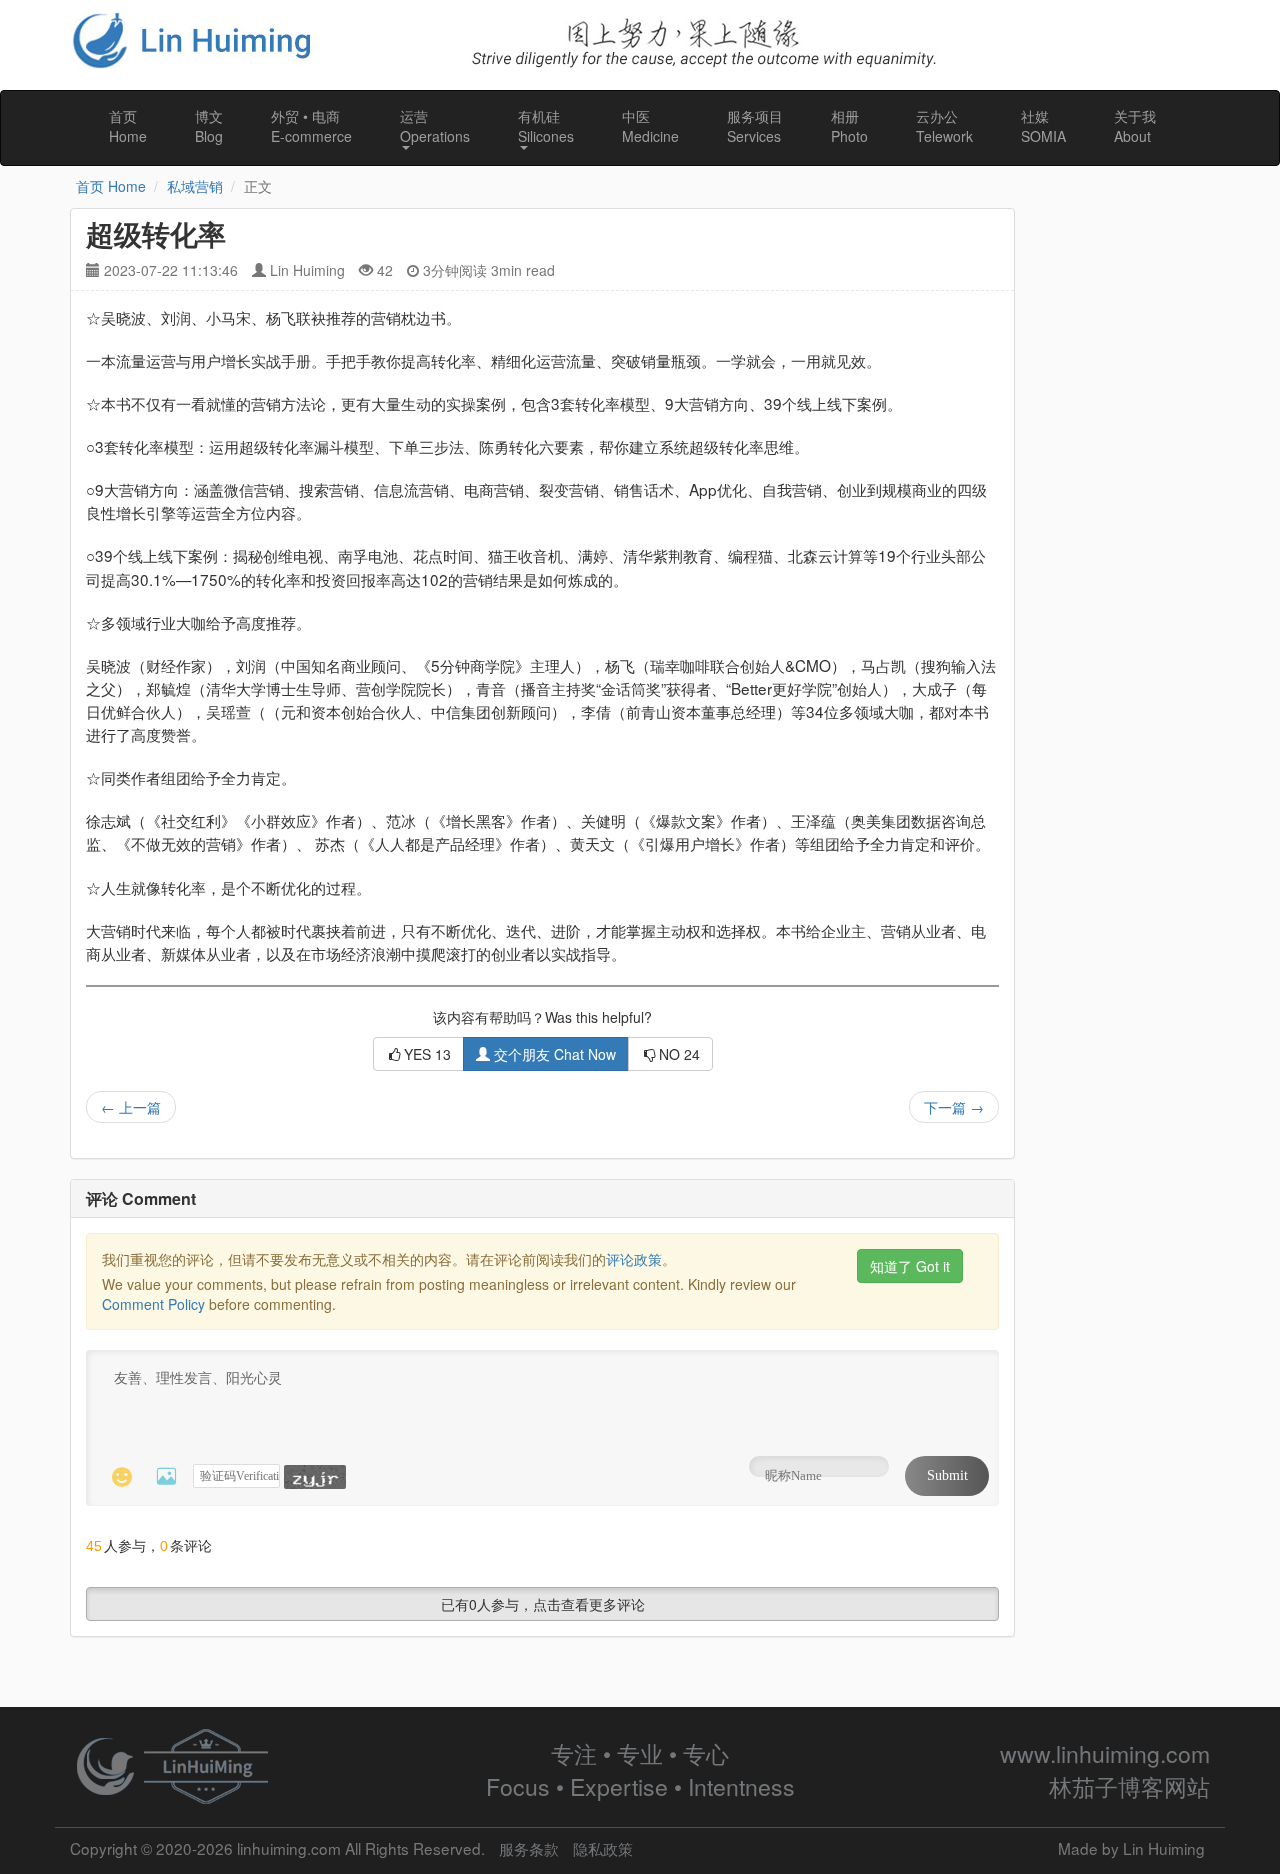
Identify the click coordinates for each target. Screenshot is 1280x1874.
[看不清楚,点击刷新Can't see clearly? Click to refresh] (315, 1477)
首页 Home (111, 186)
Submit (947, 1475)
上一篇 (131, 1107)
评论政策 (634, 1259)
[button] (435, 128)
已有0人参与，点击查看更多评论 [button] (543, 1604)
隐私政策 (603, 1848)
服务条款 (529, 1848)
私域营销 (195, 186)
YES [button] (427, 1054)
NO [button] (679, 1054)
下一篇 (954, 1107)
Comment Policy (153, 1304)
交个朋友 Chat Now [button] (553, 1054)
